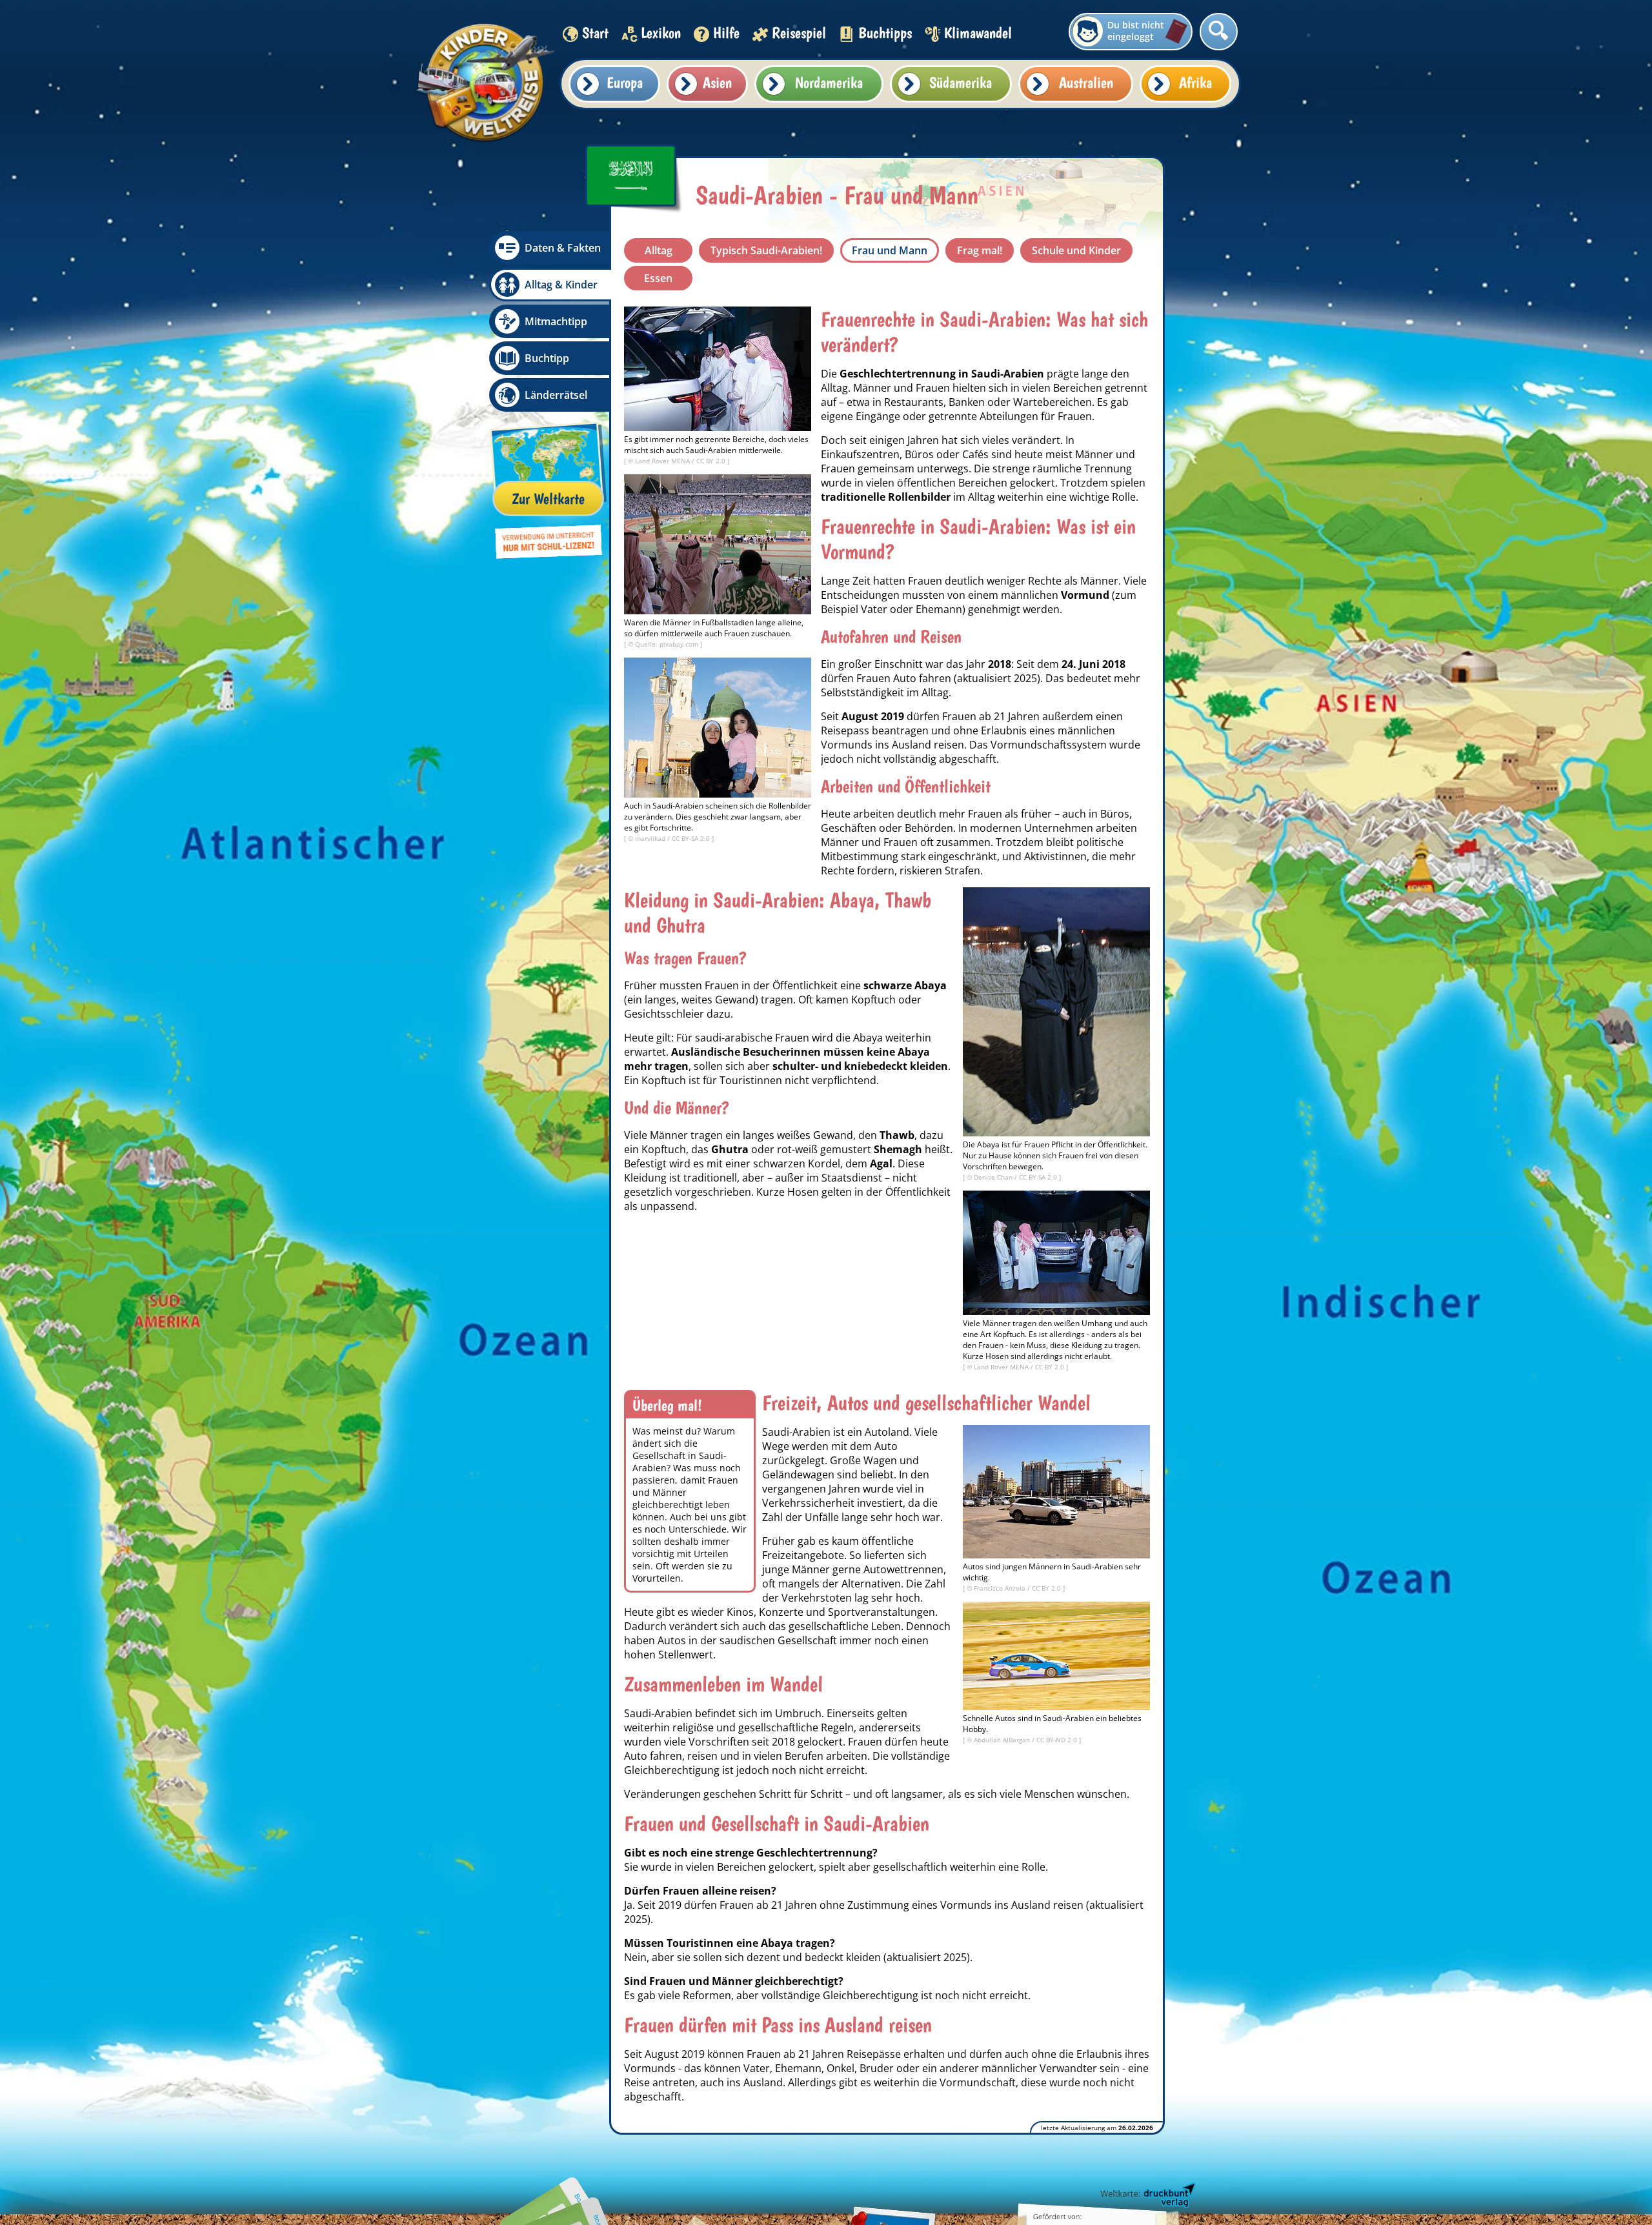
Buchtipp (547, 358)
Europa (625, 82)
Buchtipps (885, 33)
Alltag (659, 250)
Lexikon (661, 33)
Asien (717, 82)
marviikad (651, 838)
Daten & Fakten (563, 248)
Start (595, 33)
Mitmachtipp (556, 321)
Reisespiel (799, 33)
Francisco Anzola (1001, 1588)
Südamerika (961, 82)
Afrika (1195, 82)
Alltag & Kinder (561, 285)
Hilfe (726, 33)
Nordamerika (829, 82)
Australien (1086, 82)
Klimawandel (978, 33)
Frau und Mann (890, 250)
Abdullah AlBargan (1003, 1740)
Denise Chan (994, 1177)
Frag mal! (980, 250)
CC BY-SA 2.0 (692, 838)
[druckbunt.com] (1147, 2196)
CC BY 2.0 (712, 461)
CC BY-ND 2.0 (1058, 1740)
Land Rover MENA (663, 461)
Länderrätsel (556, 395)
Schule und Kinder (1076, 250)
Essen (658, 278)
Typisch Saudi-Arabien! (766, 250)
